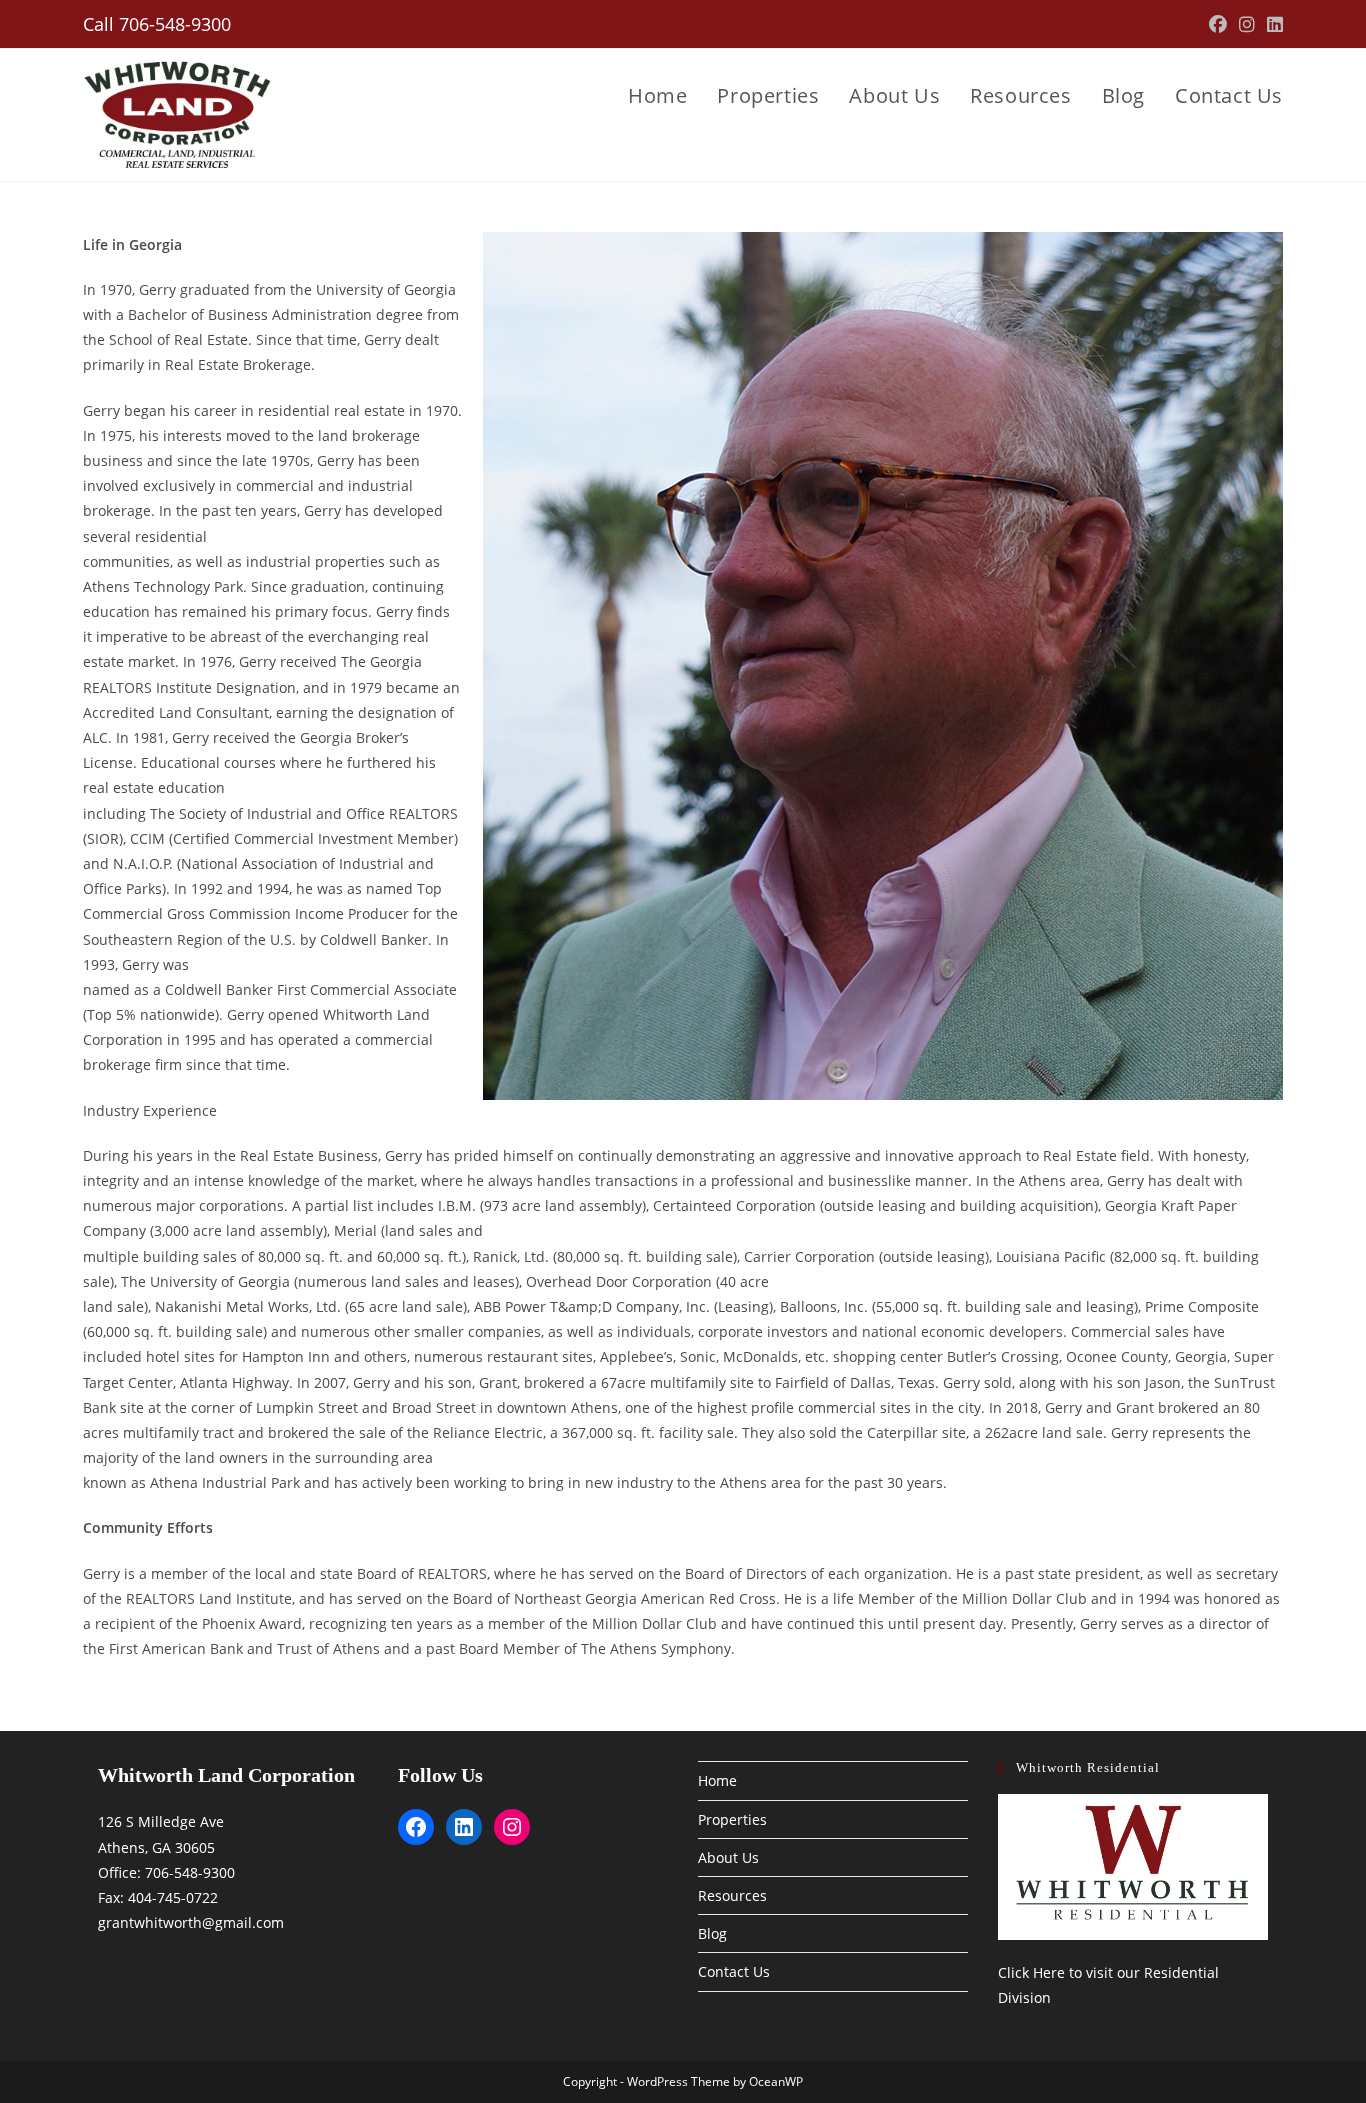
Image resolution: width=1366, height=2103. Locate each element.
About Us (728, 1857)
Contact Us (734, 1971)
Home (717, 1780)
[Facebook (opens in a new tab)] (1218, 24)
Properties (732, 1819)
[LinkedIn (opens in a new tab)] (1272, 24)
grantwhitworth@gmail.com (191, 1922)
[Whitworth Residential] (1133, 1867)
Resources (732, 1895)
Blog (712, 1933)
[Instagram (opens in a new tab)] (1247, 24)
